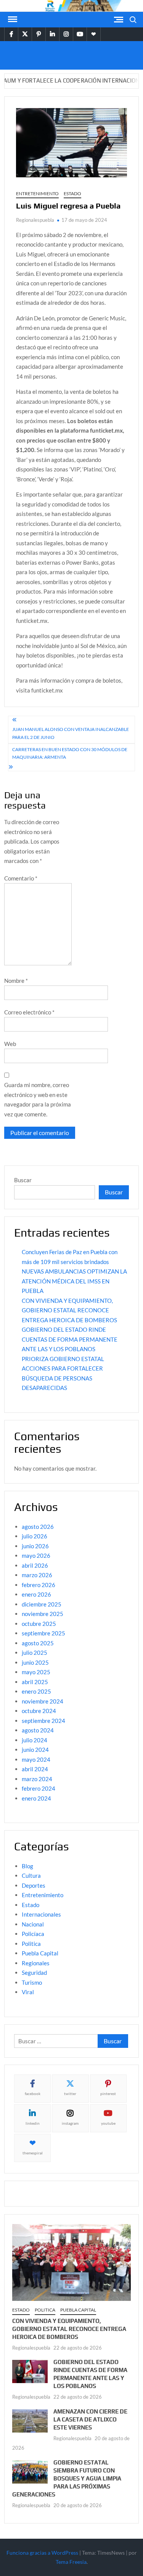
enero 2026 (36, 1594)
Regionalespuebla (35, 220)
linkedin (33, 2123)
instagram (70, 2123)
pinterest (108, 2094)
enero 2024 (36, 1798)
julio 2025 (35, 1653)
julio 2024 (35, 1740)
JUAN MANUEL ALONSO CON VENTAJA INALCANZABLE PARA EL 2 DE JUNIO (71, 733)
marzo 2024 (37, 1779)
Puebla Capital (40, 1953)
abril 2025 (35, 1682)
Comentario (21, 878)
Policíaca (33, 1934)
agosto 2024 (38, 1730)
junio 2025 (35, 1662)
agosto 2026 (38, 1527)
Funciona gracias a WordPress (42, 2553)
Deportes (34, 1885)
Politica (31, 1944)
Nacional (33, 1924)
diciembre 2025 (42, 1604)
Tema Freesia (71, 2562)
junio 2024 (35, 1750)
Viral (28, 1992)
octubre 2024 (39, 1711)
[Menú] (12, 19)
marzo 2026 (37, 1575)
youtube (108, 2123)
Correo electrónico (29, 1012)
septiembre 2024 (43, 1721)
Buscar (23, 1180)
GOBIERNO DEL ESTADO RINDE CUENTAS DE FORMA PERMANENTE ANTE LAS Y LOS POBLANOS (70, 1339)
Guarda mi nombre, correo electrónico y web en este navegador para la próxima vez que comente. (38, 1099)
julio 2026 (35, 1536)
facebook (33, 2094)
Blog (27, 1866)
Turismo (32, 1982)
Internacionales (41, 1914)
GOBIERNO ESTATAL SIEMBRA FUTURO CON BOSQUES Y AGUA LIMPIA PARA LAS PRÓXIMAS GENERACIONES (67, 2478)
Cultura (31, 1875)
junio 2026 (35, 1546)
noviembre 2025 (43, 1614)
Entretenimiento (37, 193)
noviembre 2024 (43, 1701)
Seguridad (34, 1973)
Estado (72, 193)
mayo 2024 (36, 1759)
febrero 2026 (39, 1585)
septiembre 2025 (43, 1633)
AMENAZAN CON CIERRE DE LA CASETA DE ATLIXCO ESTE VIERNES (90, 2419)
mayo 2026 (36, 1555)
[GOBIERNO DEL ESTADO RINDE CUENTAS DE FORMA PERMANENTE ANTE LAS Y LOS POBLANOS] (30, 2371)
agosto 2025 (38, 1643)
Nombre (16, 981)
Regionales (36, 1963)
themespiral (33, 2153)
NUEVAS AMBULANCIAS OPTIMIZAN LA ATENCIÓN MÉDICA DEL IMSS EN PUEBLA (74, 1281)
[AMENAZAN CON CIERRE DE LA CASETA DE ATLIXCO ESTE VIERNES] (30, 2420)
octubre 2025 (39, 1624)
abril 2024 (35, 1769)
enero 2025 (36, 1691)
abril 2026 (35, 1565)
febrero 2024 (39, 1788)
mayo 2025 (36, 1672)
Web (10, 1044)
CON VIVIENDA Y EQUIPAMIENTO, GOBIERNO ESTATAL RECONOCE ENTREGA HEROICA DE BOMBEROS (69, 1310)
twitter (70, 2094)
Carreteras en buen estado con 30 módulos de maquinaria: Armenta (70, 753)
